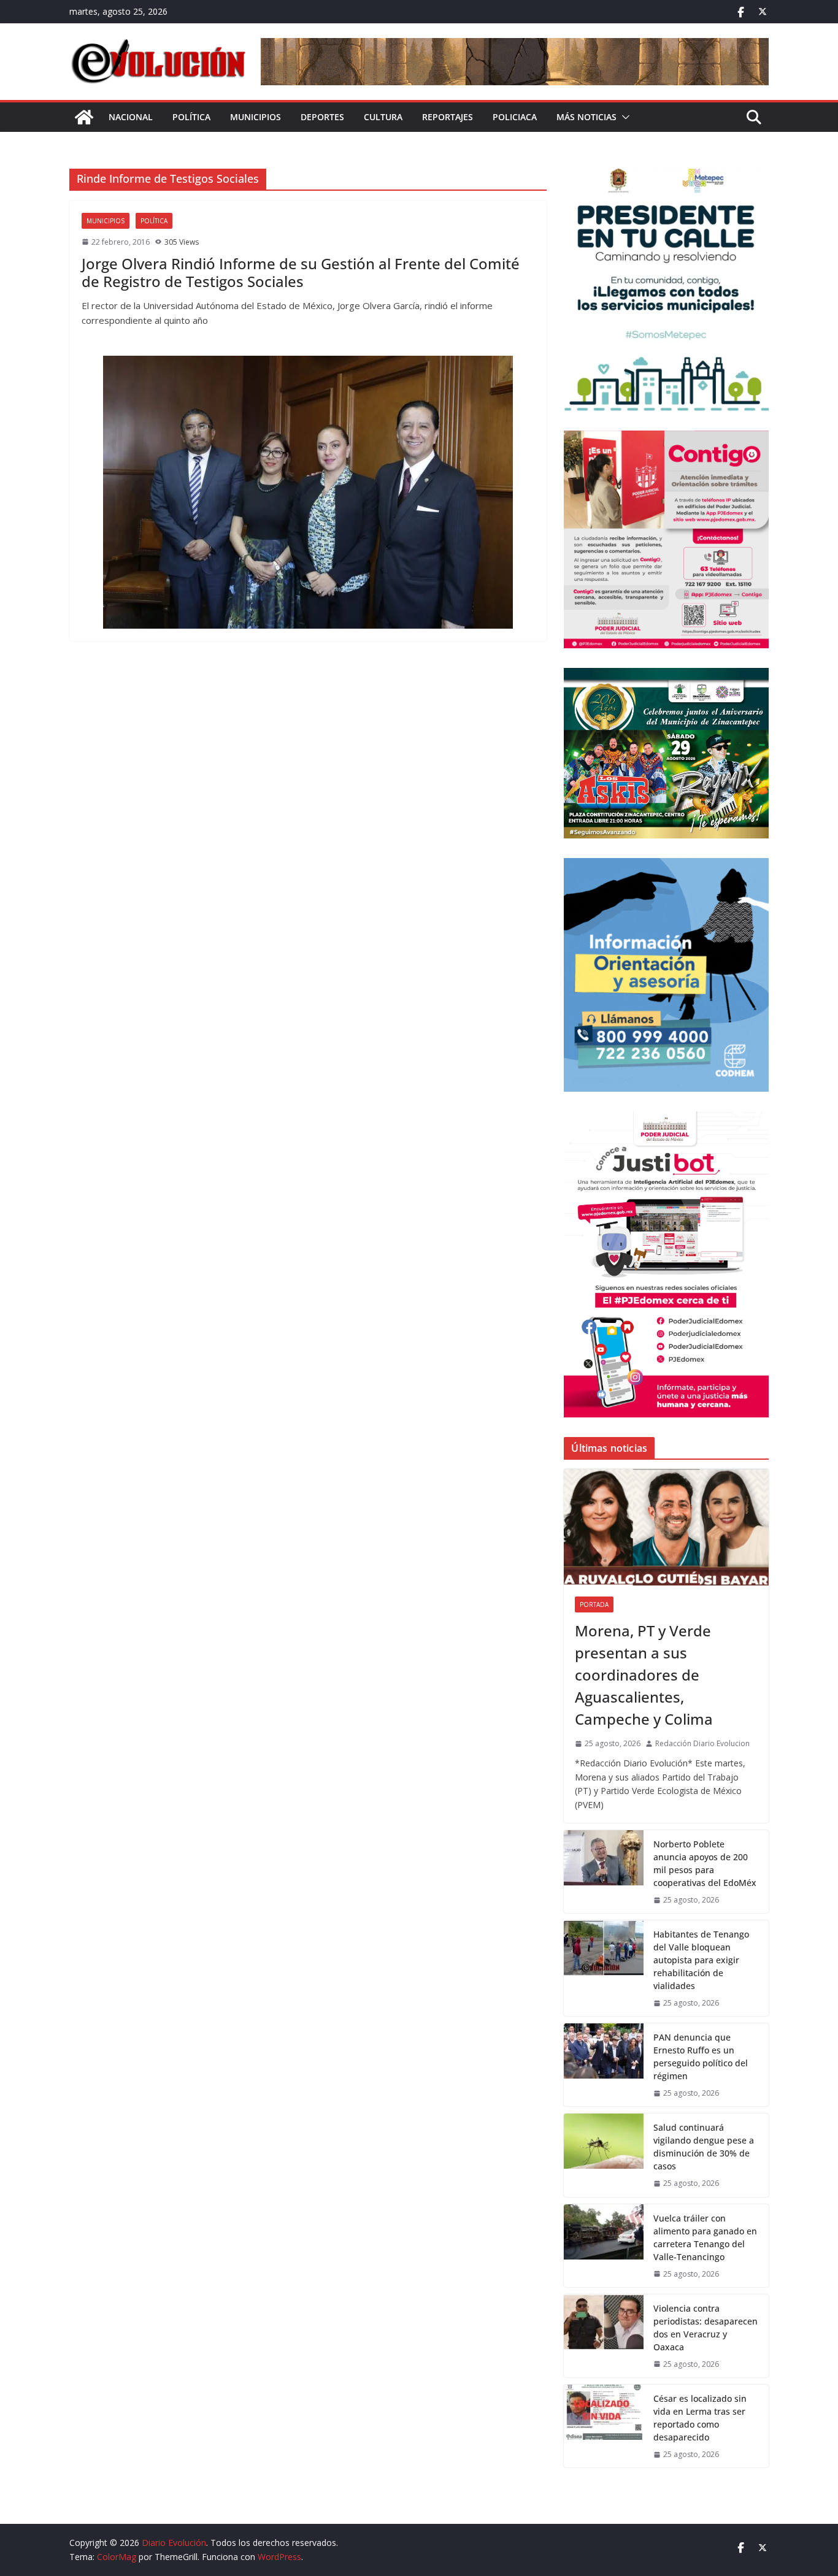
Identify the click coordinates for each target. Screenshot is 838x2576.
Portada (594, 1604)
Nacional (131, 117)
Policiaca (515, 117)
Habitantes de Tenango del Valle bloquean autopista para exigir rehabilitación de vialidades (701, 1960)
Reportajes (448, 117)
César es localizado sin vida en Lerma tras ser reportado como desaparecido (700, 2418)
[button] (623, 117)
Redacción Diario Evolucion (702, 1743)
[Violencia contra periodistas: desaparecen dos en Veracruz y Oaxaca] (604, 2336)
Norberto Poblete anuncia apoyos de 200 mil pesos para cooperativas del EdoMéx (705, 1863)
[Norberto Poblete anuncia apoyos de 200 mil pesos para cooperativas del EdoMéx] (604, 1872)
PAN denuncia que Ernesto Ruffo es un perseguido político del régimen (701, 2057)
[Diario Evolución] (84, 117)
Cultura (383, 117)
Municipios (256, 117)
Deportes (322, 117)
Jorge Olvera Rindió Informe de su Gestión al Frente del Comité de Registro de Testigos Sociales (301, 272)
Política (191, 117)
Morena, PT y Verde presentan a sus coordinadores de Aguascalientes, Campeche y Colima (644, 1675)
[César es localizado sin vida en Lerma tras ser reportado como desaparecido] (604, 2426)
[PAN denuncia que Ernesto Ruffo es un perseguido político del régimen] (604, 2065)
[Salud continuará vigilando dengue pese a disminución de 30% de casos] (604, 2155)
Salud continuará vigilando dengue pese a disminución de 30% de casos (704, 2147)
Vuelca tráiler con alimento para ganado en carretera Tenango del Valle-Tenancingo (705, 2237)
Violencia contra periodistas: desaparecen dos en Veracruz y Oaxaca (705, 2328)
